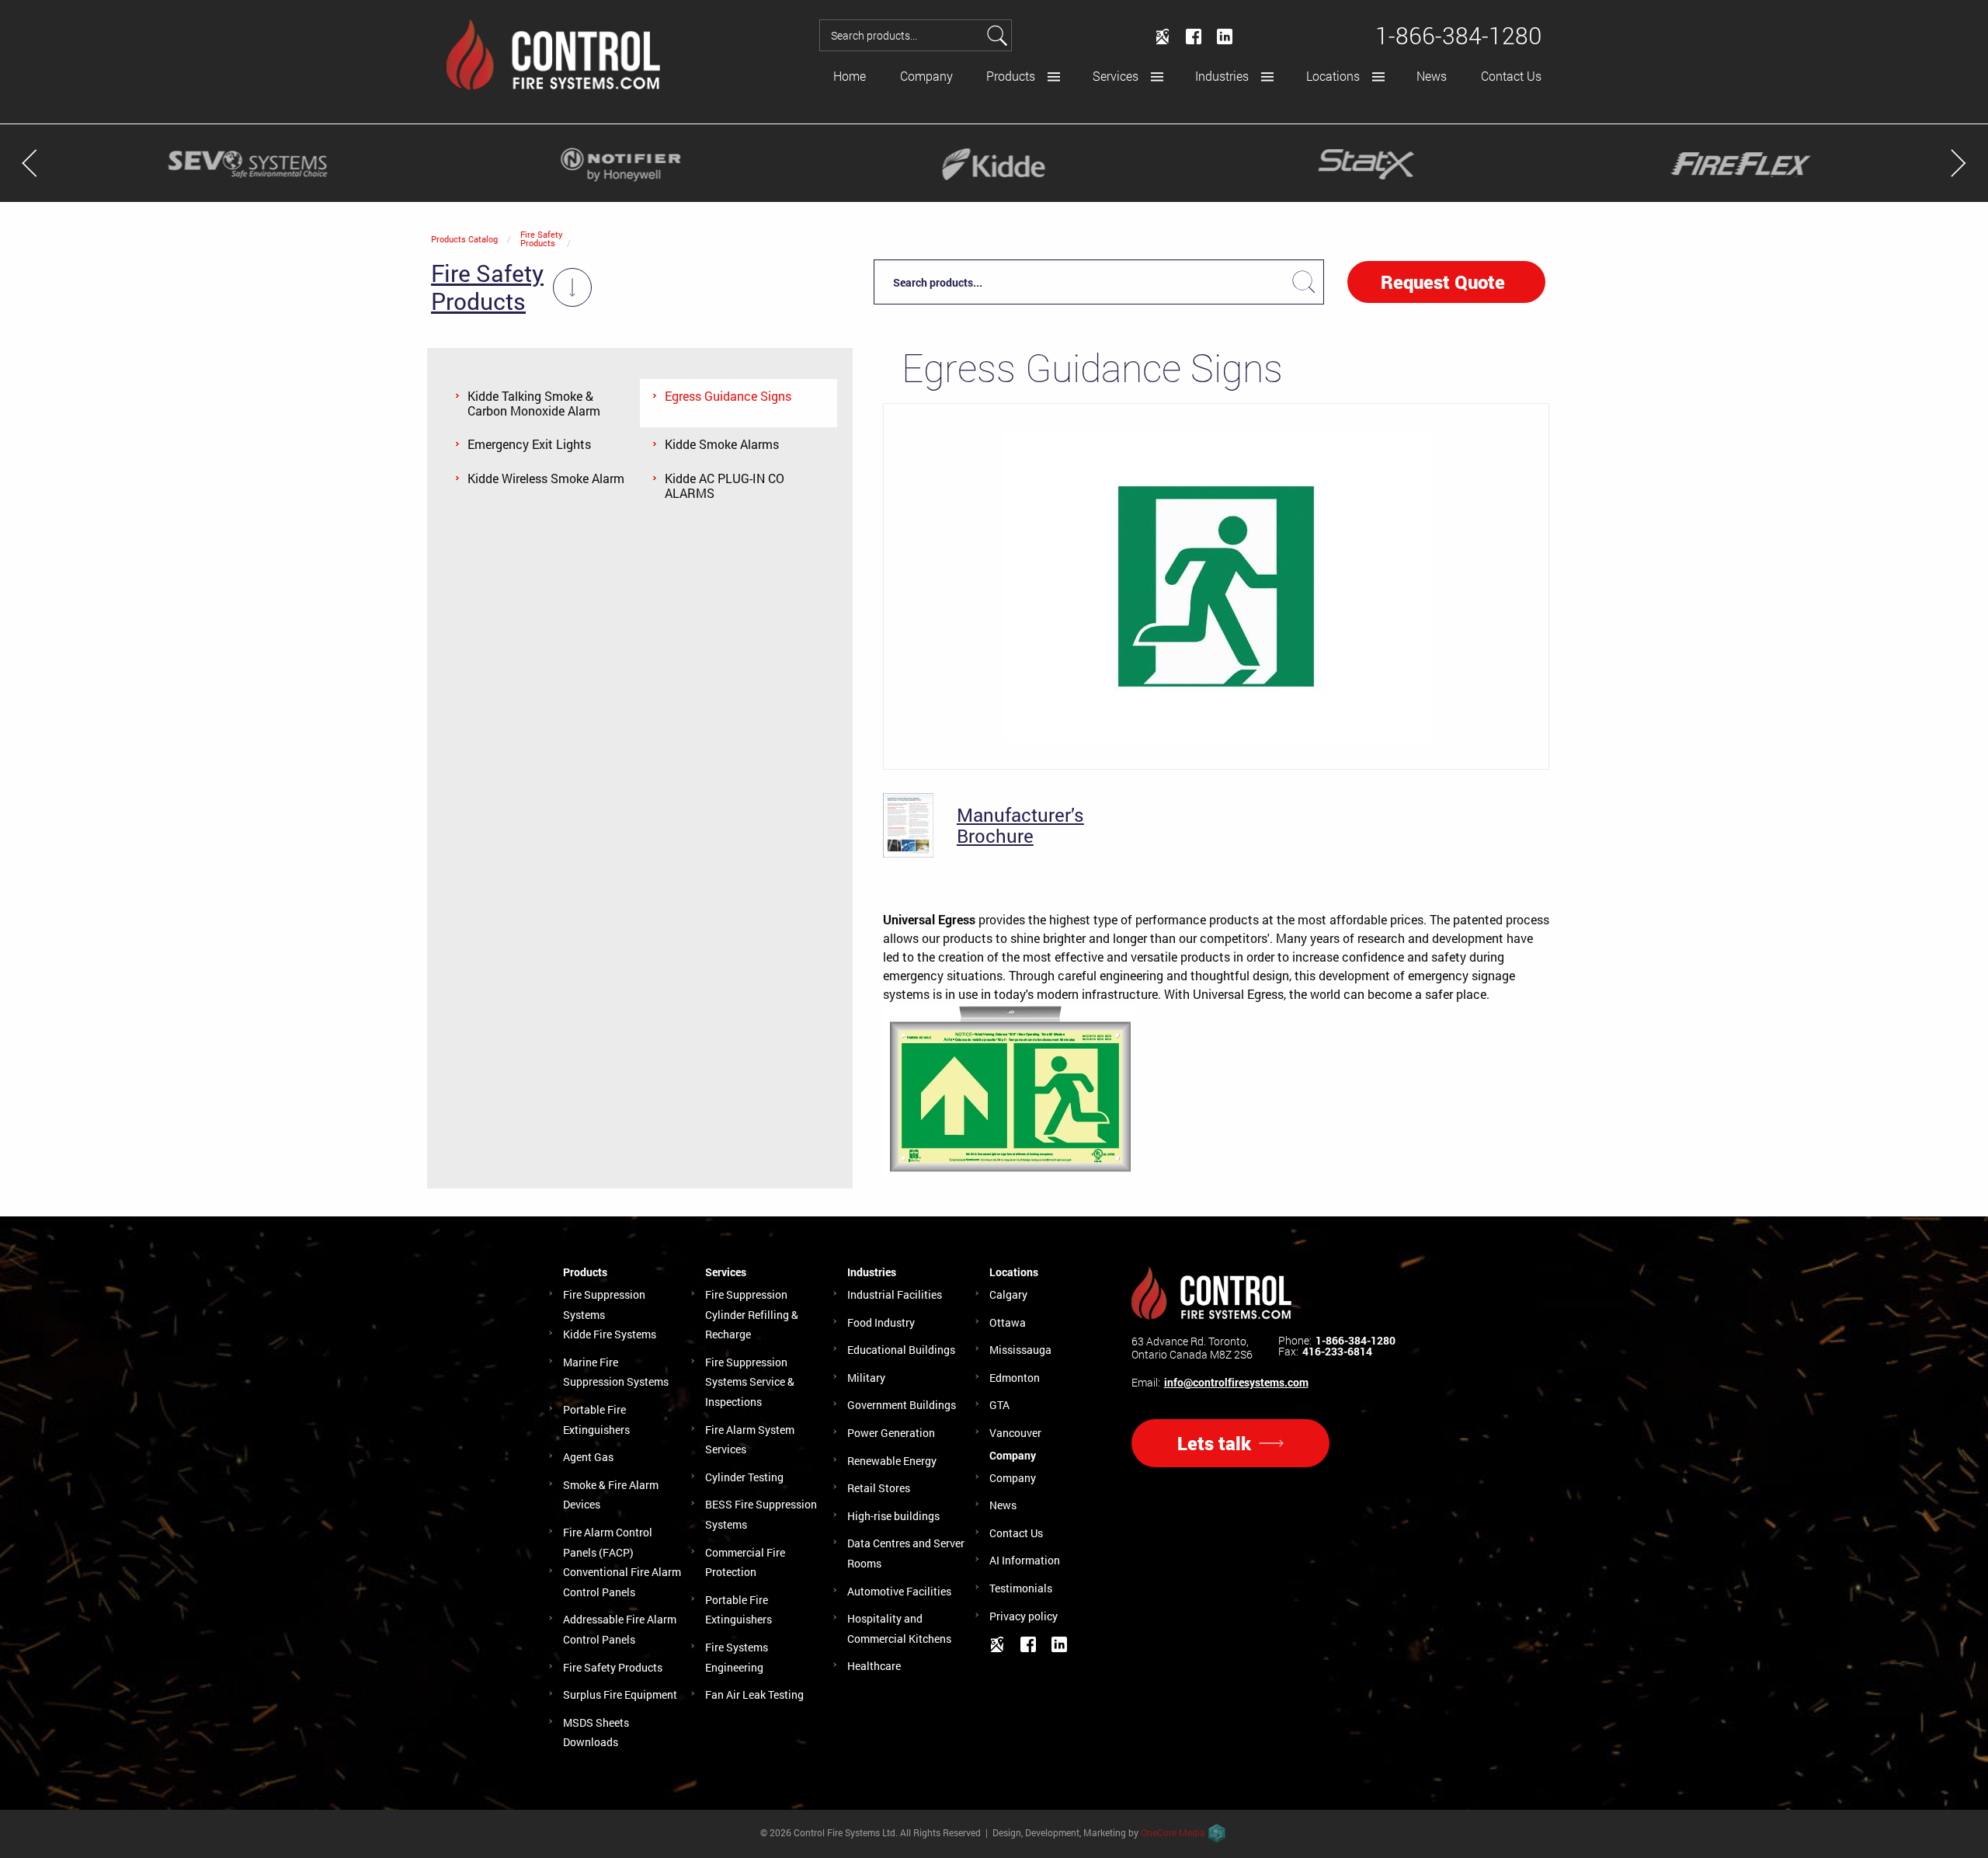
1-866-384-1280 (1355, 1341)
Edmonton (1015, 1378)
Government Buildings (902, 1405)
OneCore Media (1173, 1832)
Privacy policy (1024, 1616)
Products (1011, 76)
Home (850, 76)
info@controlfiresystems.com (1236, 1383)
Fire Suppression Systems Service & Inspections (750, 1382)
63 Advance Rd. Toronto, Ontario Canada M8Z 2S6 (1192, 1348)
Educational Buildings (901, 1350)
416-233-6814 (1337, 1352)
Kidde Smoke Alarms (722, 444)
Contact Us (1511, 76)
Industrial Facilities (895, 1294)
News (1432, 76)
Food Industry (881, 1322)
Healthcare (874, 1666)
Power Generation (891, 1433)
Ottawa (1008, 1322)
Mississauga (1020, 1350)
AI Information (1025, 1560)
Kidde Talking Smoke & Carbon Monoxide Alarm (534, 403)
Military (866, 1378)
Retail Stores (879, 1488)
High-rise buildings (893, 1516)
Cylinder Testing (744, 1477)
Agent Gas (588, 1457)
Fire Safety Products (542, 238)
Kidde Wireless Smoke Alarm (546, 478)
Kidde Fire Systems (610, 1334)
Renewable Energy (892, 1461)
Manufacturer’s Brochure (1020, 825)
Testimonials (1021, 1588)
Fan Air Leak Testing (754, 1694)
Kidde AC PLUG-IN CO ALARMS (725, 485)
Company (926, 76)
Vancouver (1015, 1433)
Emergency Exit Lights (529, 444)
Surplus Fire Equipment (620, 1694)
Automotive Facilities (899, 1591)
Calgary (1008, 1294)
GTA (999, 1405)
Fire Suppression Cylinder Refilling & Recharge (752, 1314)
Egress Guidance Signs (728, 396)
